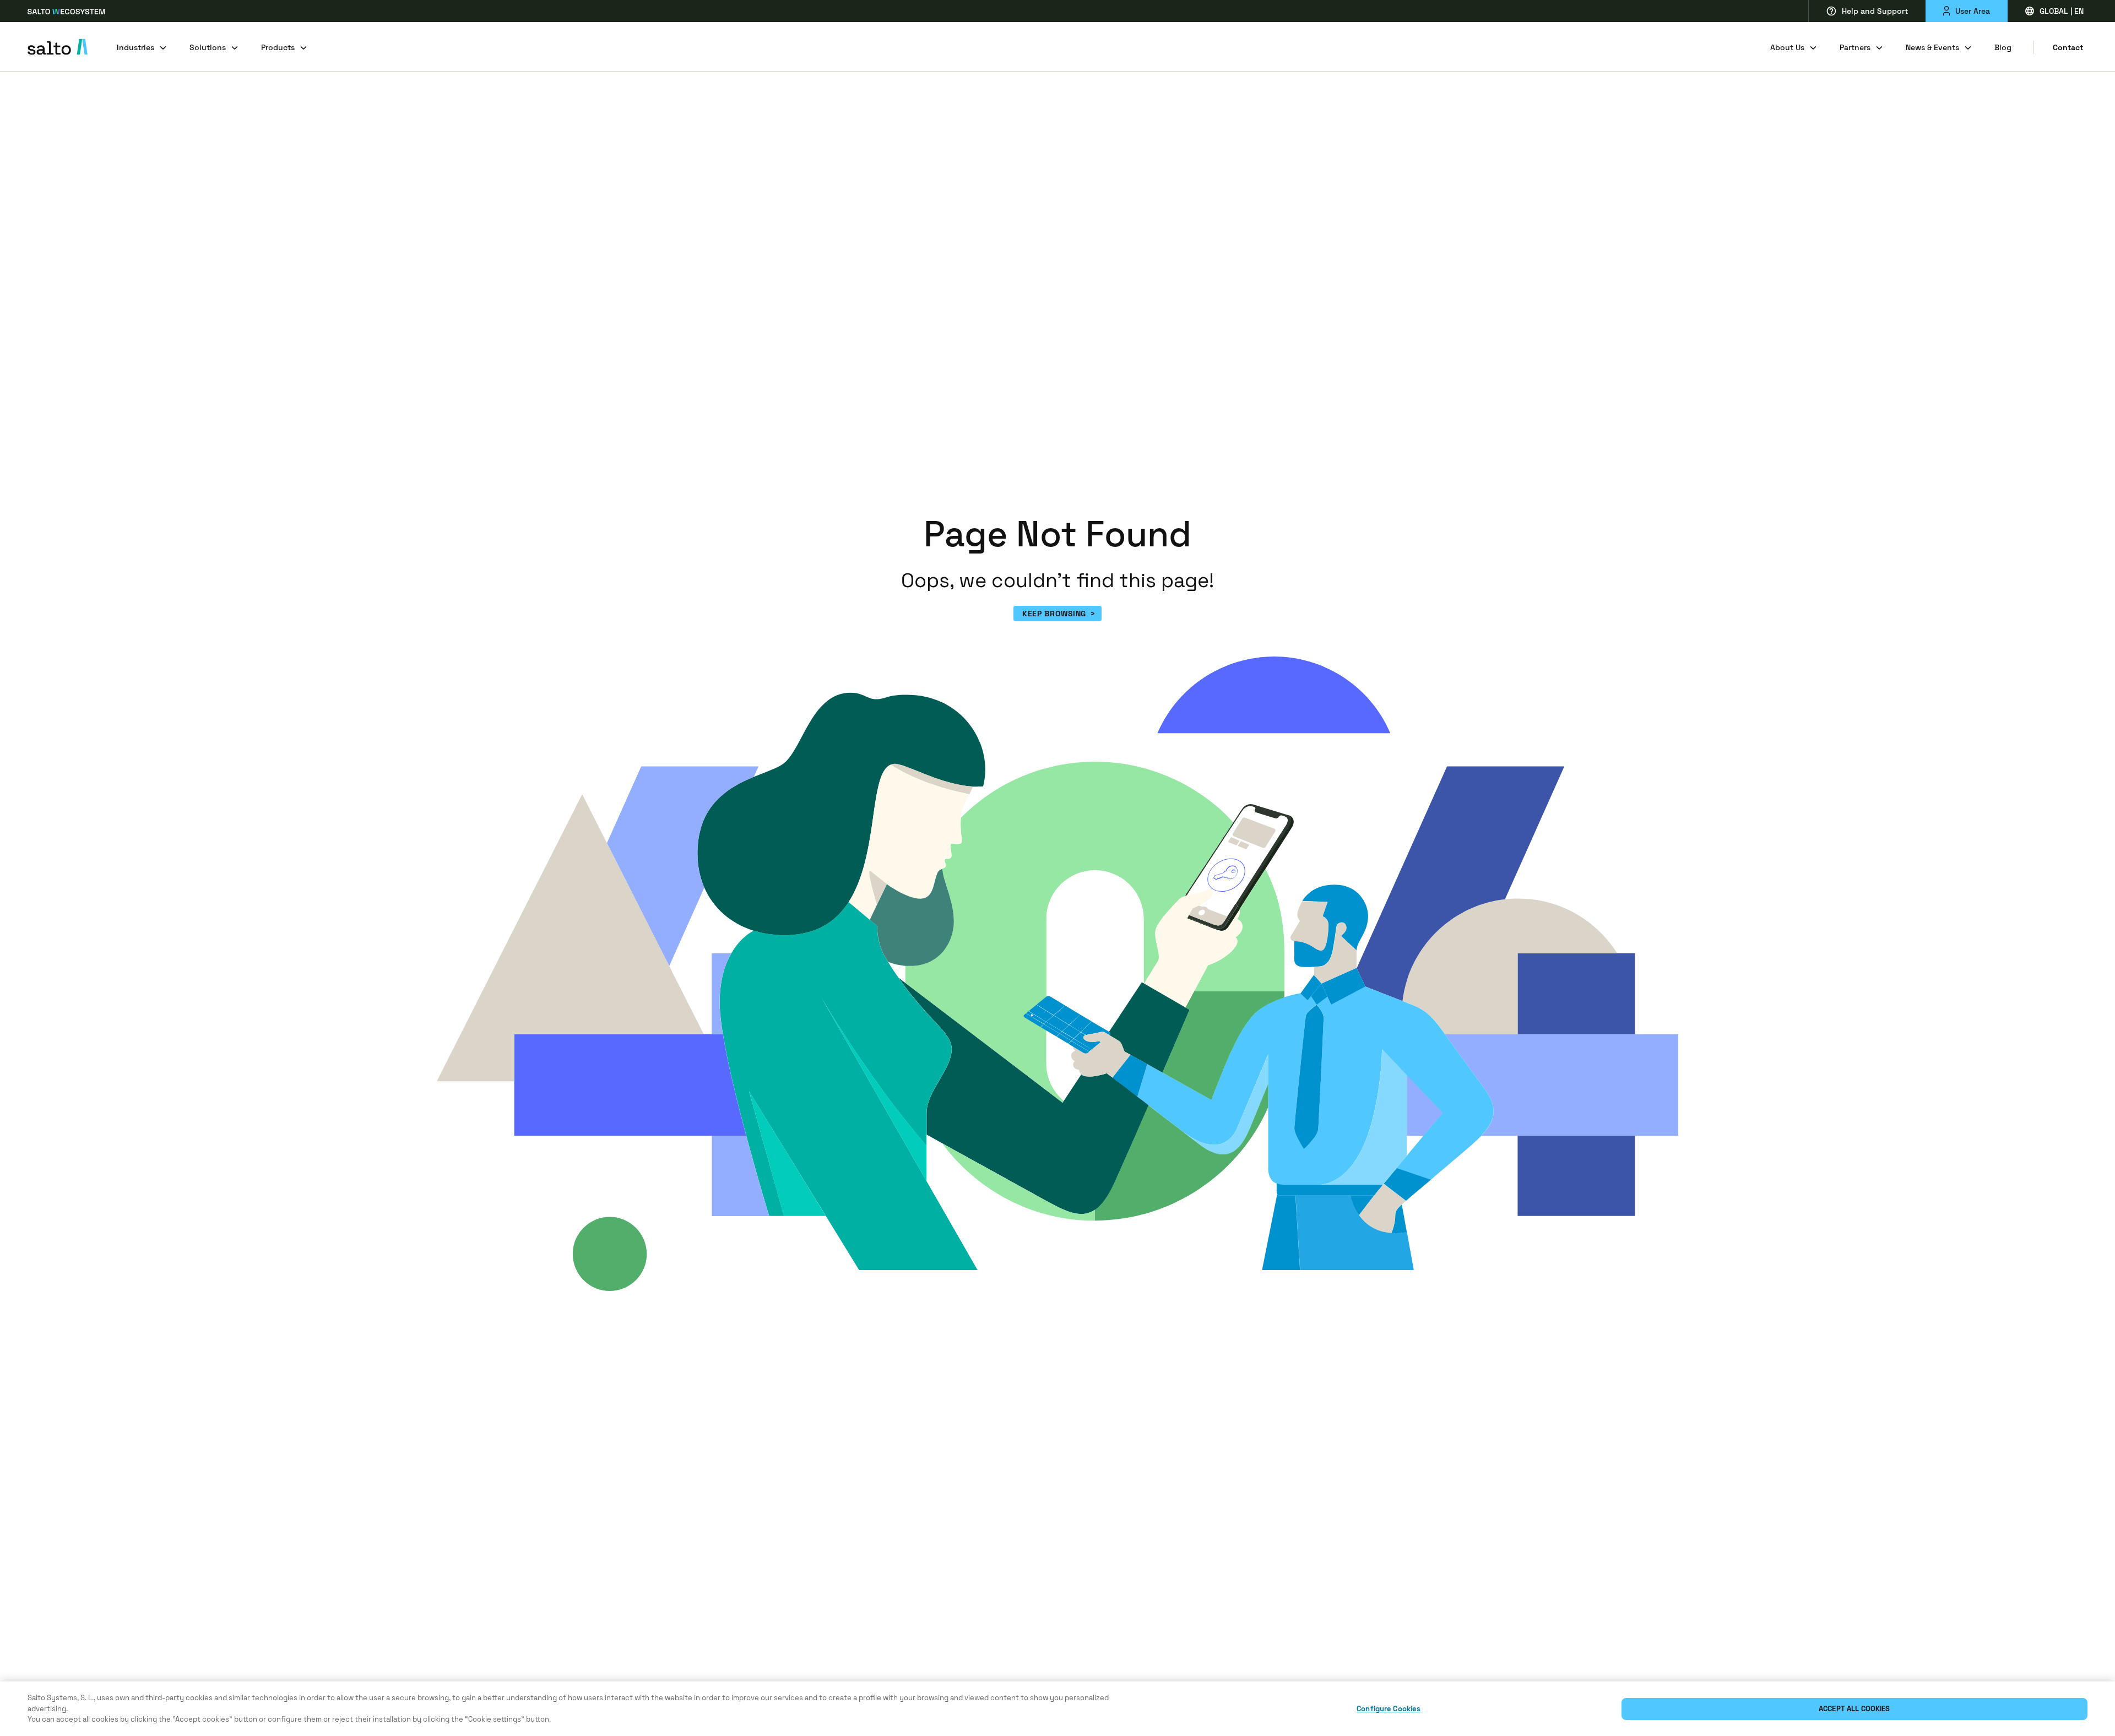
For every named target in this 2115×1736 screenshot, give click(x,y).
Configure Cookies (1389, 1709)
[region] (1057, 1709)
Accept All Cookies (1854, 1709)
